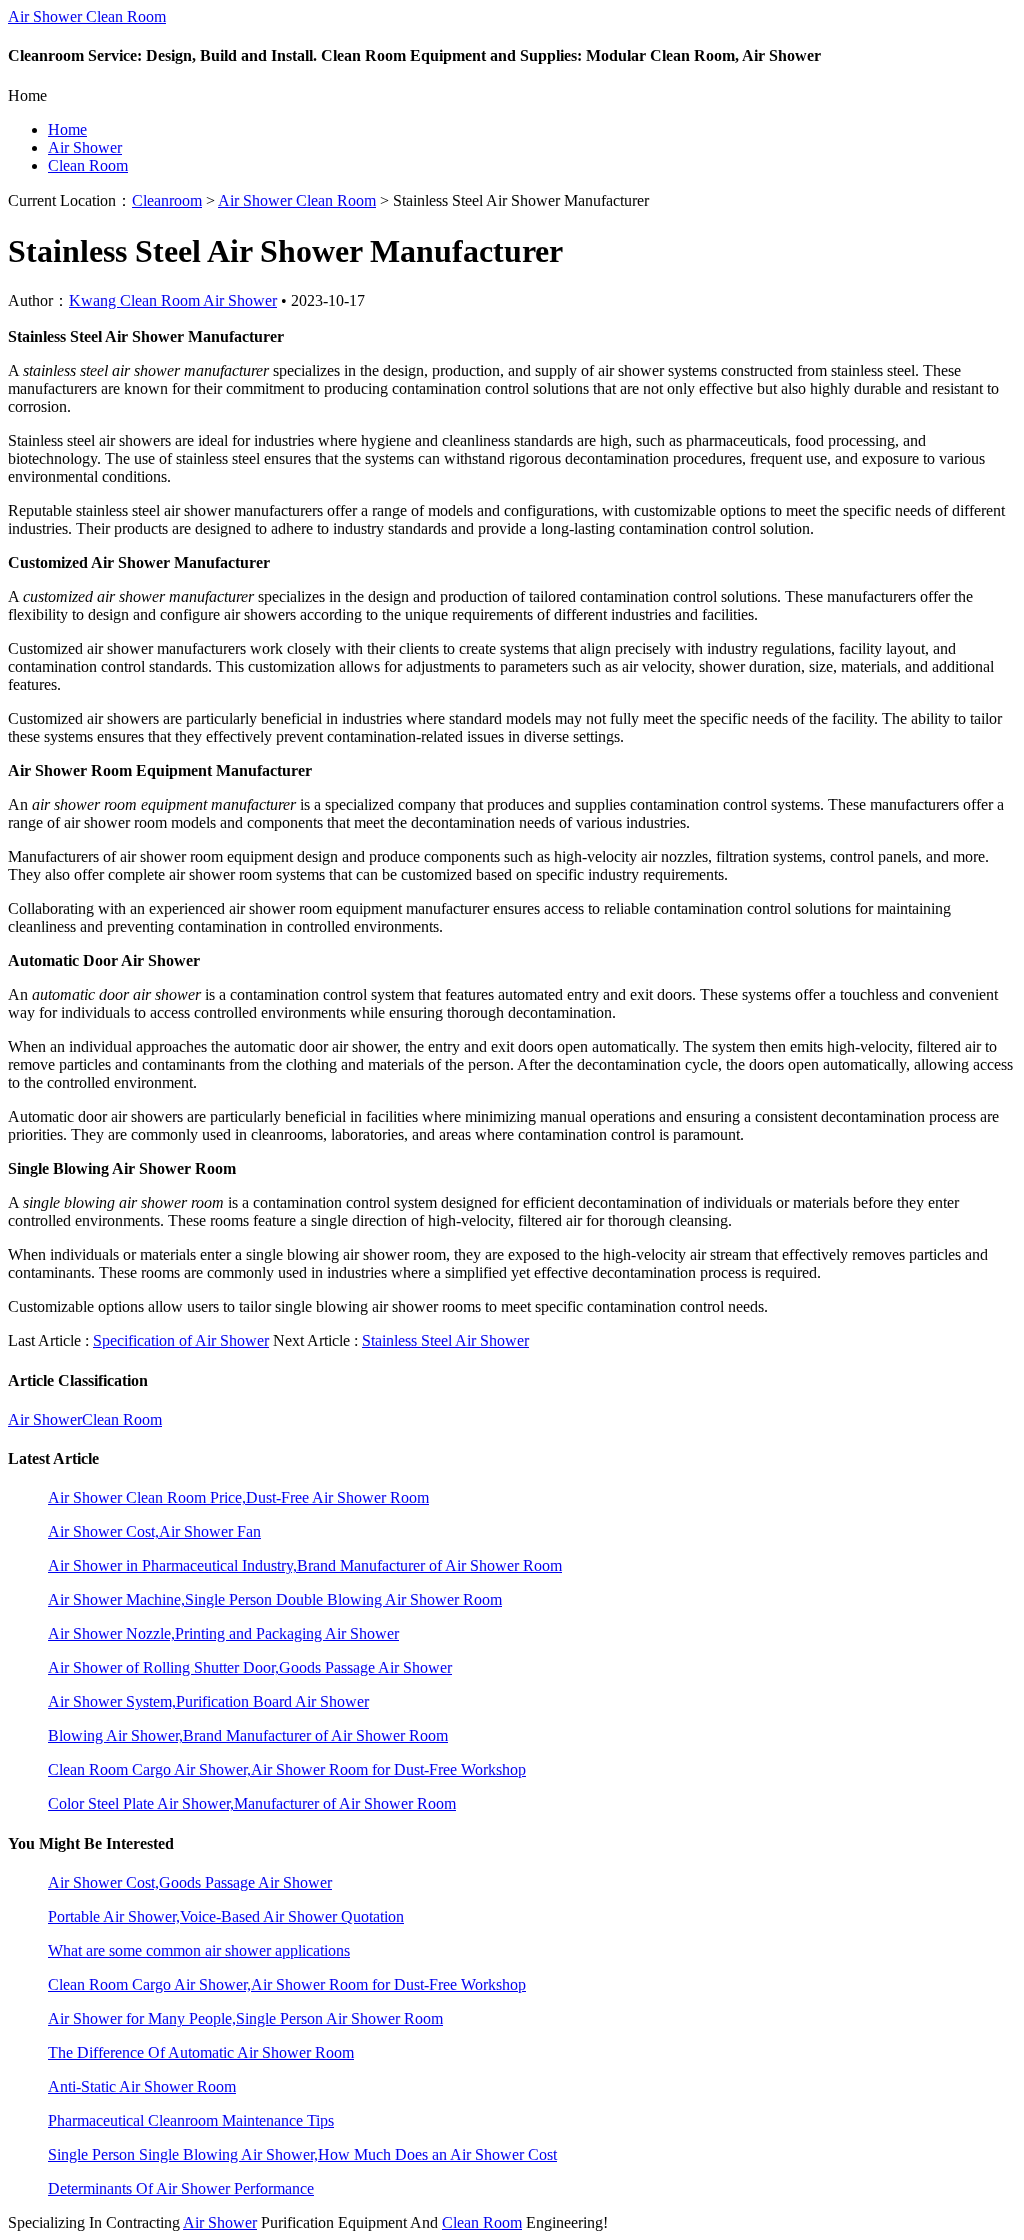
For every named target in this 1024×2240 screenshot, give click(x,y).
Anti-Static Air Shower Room (142, 2086)
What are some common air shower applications (199, 1950)
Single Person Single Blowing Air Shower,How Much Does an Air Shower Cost (302, 2154)
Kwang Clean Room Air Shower (173, 300)
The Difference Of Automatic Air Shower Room (201, 2052)
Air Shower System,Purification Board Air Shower (208, 1701)
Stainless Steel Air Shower (445, 1340)
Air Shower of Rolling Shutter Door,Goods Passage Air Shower (250, 1667)
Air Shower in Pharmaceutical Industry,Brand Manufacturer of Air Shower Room (305, 1565)
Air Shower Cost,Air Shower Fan (154, 1531)
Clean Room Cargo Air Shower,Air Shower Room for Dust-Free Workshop (287, 1769)
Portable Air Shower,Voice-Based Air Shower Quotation (226, 1916)
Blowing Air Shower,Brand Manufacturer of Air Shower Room (248, 1735)
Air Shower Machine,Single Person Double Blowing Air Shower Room (275, 1599)
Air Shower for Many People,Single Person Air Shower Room (245, 2018)
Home (67, 129)
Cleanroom (167, 200)
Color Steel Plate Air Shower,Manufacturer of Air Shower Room (252, 1803)
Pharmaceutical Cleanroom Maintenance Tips (191, 2120)
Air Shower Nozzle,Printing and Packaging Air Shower (223, 1633)
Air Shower (85, 147)
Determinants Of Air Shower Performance (181, 2188)
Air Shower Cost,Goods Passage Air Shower (190, 1882)
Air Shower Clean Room (87, 16)
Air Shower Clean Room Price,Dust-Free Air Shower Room (238, 1497)
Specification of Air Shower (181, 1340)
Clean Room (88, 165)
